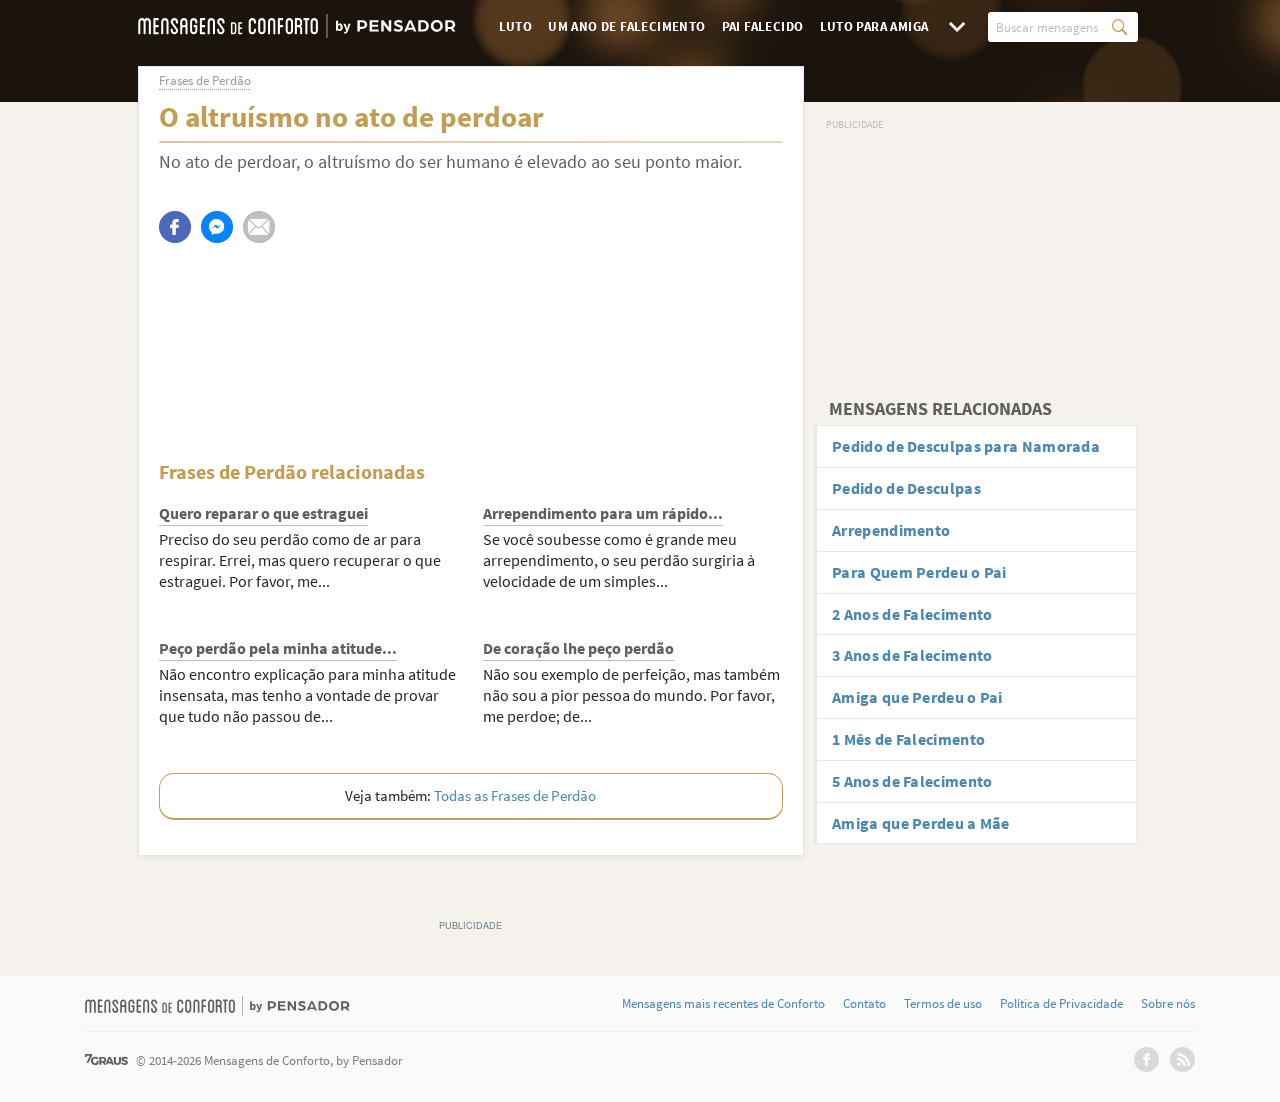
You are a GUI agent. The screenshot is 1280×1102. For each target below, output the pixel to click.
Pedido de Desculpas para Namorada (966, 446)
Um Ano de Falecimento (626, 26)
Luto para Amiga (874, 26)
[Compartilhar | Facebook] (175, 227)
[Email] (259, 227)
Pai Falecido (763, 26)
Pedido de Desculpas (906, 488)
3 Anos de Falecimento (912, 655)
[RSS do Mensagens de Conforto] (1182, 1059)
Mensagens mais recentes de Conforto (723, 1004)
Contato (864, 1004)
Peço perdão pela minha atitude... (278, 648)
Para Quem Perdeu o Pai (919, 572)
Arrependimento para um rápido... (603, 513)
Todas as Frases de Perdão (515, 795)
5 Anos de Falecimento (912, 781)
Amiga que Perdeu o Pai (917, 697)
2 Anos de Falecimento (912, 614)
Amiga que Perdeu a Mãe (921, 823)
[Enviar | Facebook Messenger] (217, 227)
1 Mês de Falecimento (908, 739)
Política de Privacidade (1061, 1004)
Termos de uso (943, 1004)
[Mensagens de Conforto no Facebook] (1146, 1059)
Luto (516, 26)
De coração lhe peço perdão (578, 648)
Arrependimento (891, 530)
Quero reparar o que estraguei (263, 513)
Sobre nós (1168, 1004)
